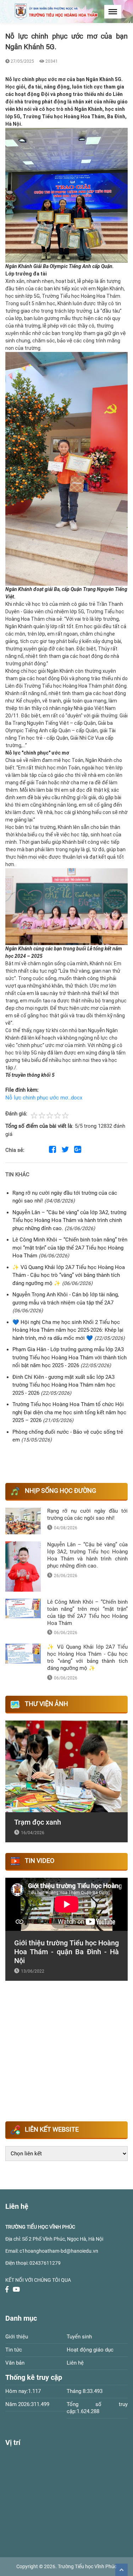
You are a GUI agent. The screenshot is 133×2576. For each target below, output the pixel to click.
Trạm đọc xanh (38, 1822)
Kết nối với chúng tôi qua (38, 2280)
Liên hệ (75, 2363)
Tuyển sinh (79, 2337)
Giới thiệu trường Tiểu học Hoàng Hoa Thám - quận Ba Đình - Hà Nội (66, 1952)
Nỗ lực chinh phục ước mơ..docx (44, 1098)
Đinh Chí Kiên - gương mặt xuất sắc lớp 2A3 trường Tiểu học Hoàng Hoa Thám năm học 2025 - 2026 (64, 1385)
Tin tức (14, 2350)
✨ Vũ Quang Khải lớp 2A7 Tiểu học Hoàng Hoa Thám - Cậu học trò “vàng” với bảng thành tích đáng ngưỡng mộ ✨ (69, 1275)
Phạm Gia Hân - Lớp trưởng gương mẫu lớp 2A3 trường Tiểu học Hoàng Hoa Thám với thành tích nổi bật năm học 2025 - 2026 (70, 1357)
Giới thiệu (17, 2337)
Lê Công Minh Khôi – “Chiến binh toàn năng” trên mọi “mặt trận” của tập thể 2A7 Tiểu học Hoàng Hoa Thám (70, 1248)
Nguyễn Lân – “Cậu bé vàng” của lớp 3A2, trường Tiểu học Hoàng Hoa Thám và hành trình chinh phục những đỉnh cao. (69, 1220)
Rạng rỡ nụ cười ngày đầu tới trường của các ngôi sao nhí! (87, 1514)
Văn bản (15, 2363)
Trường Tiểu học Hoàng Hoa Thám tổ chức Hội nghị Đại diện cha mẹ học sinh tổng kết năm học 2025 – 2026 (69, 1412)
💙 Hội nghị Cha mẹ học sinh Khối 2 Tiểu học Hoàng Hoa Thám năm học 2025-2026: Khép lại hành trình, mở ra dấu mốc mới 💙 (68, 1330)
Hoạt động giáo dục (90, 2350)
